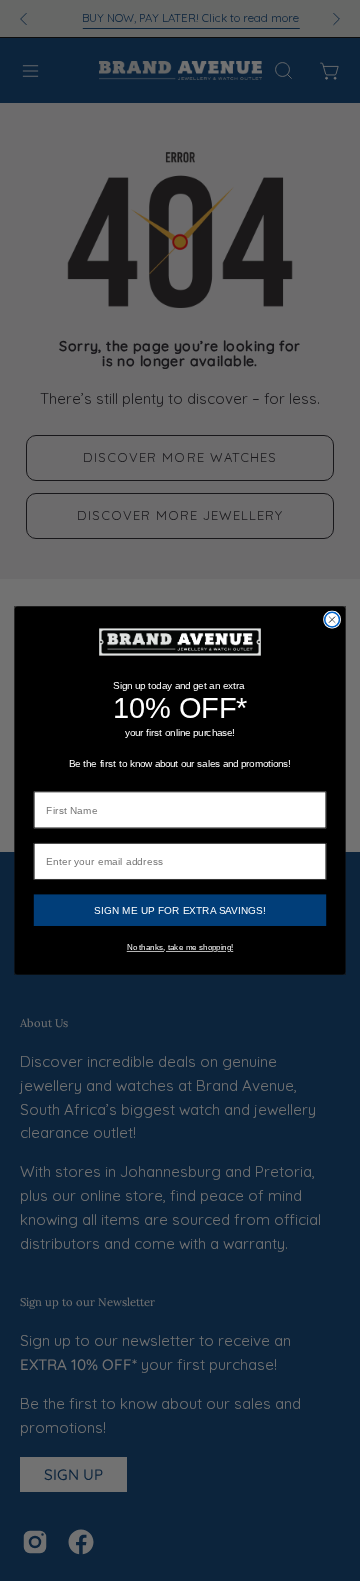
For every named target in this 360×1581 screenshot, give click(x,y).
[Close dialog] (332, 619)
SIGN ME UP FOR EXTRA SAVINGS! (179, 910)
